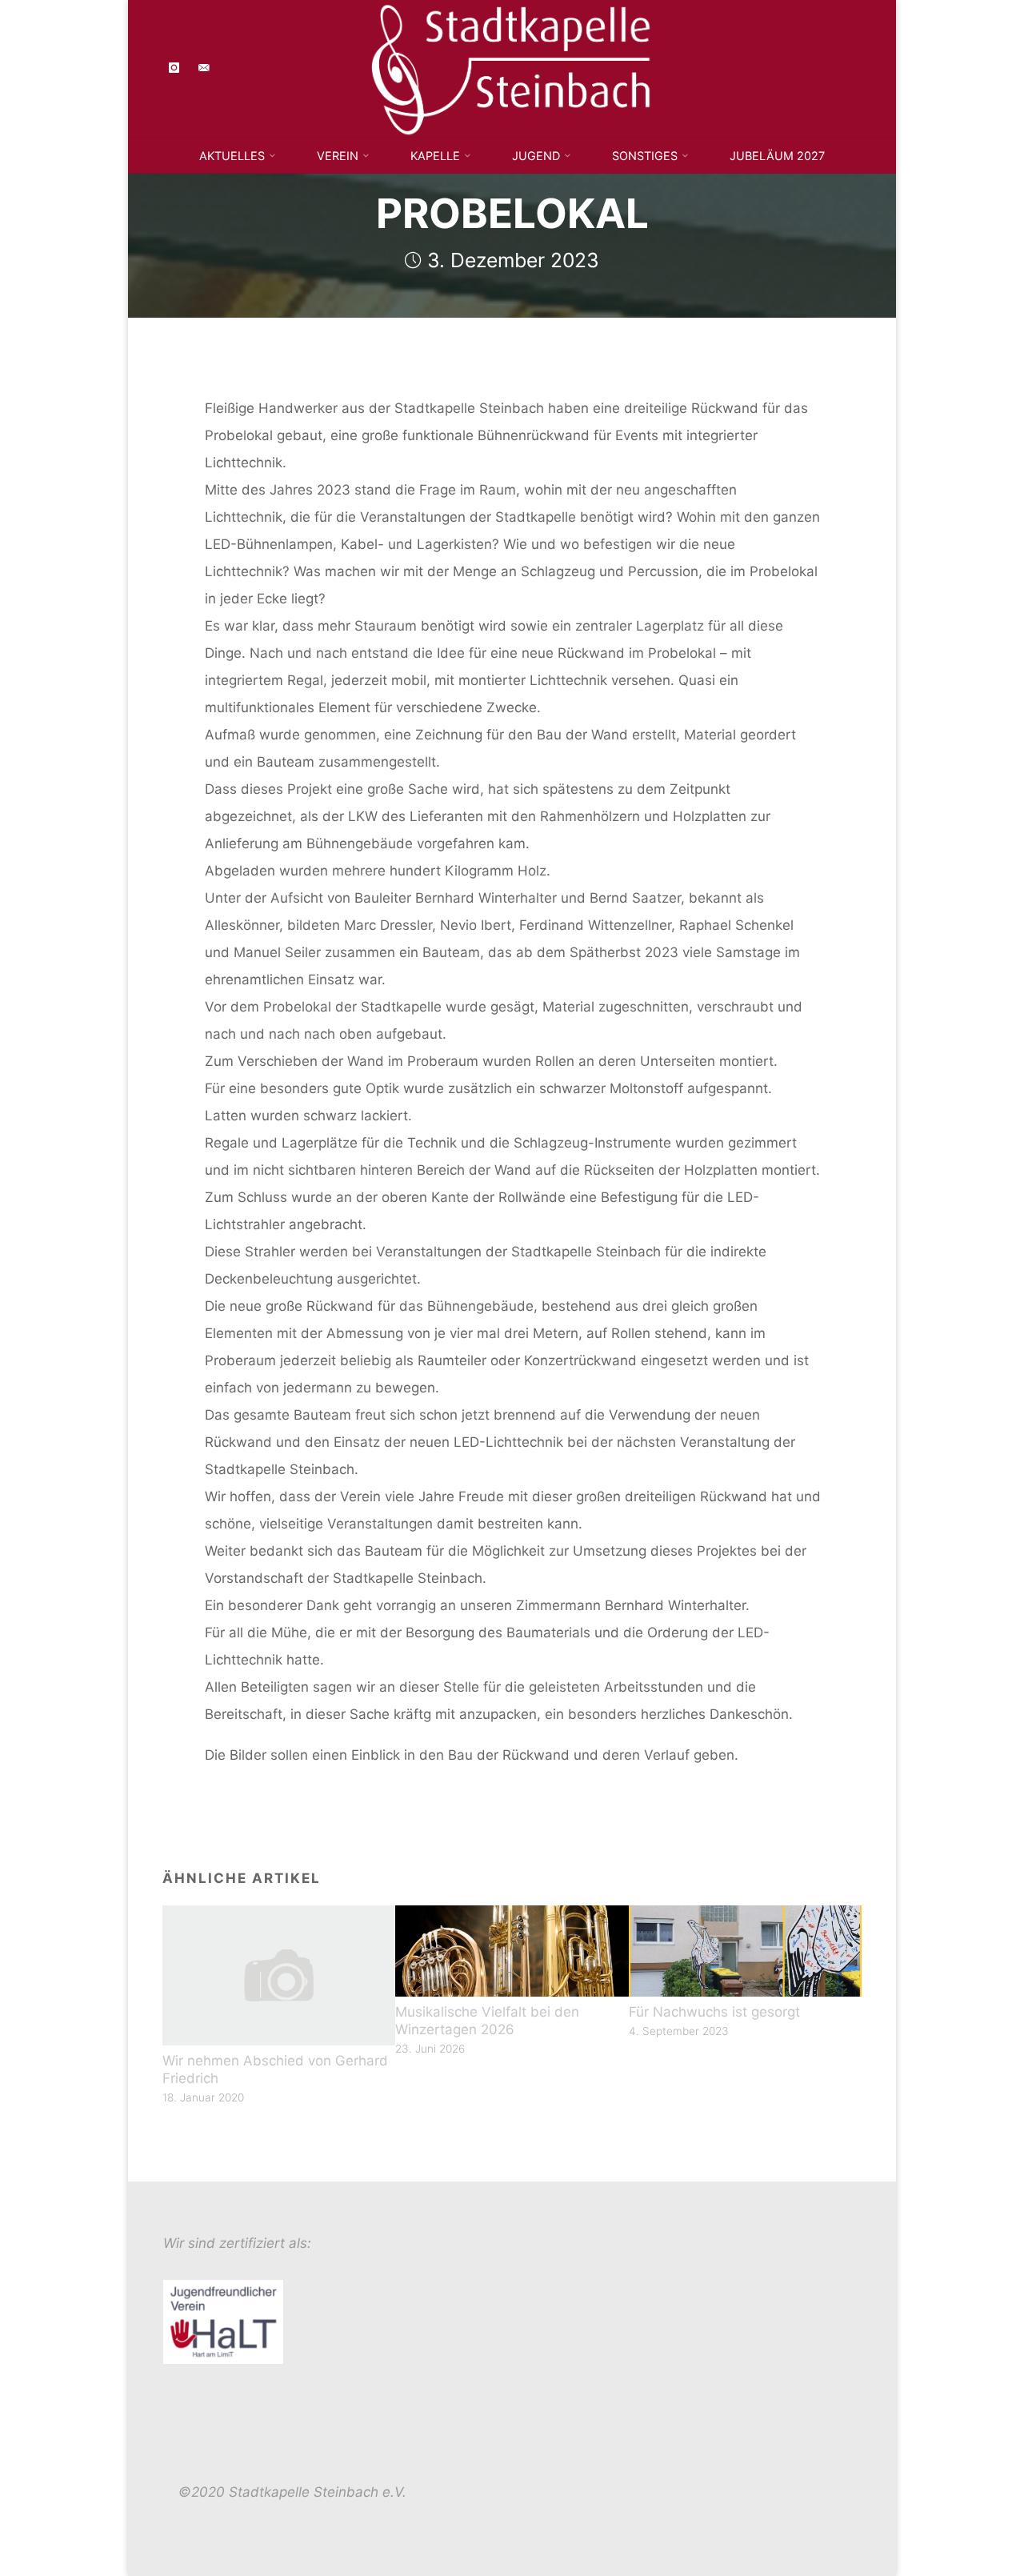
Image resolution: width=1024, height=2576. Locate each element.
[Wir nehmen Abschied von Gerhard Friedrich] (279, 1974)
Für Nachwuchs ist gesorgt (714, 2012)
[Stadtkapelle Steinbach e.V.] (512, 67)
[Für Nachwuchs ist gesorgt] (746, 1949)
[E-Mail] (204, 68)
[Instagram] (175, 68)
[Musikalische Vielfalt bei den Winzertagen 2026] (512, 1949)
